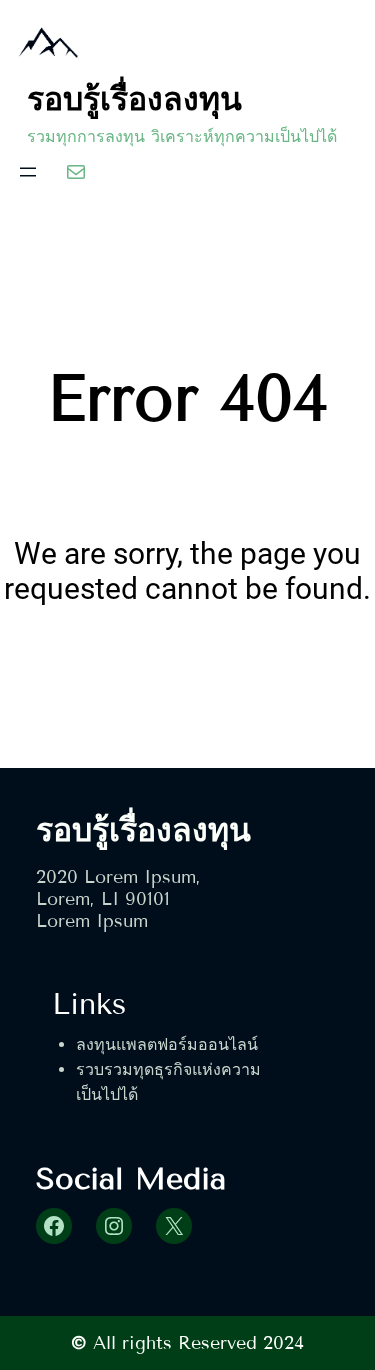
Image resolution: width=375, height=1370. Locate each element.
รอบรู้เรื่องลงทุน (134, 99)
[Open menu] (28, 172)
